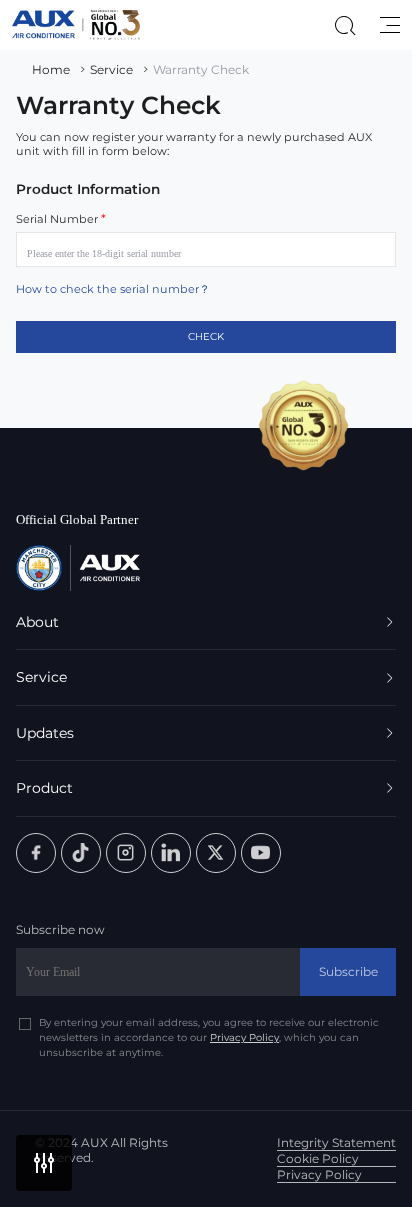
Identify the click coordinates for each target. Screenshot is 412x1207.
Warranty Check (201, 69)
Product (44, 788)
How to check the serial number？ (113, 289)
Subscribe (348, 971)
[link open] (36, 853)
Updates (45, 733)
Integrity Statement (336, 1142)
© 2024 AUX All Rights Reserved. (101, 1150)
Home (51, 69)
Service (111, 69)
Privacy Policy (244, 1037)
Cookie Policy (318, 1158)
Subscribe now (60, 930)
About (37, 622)
